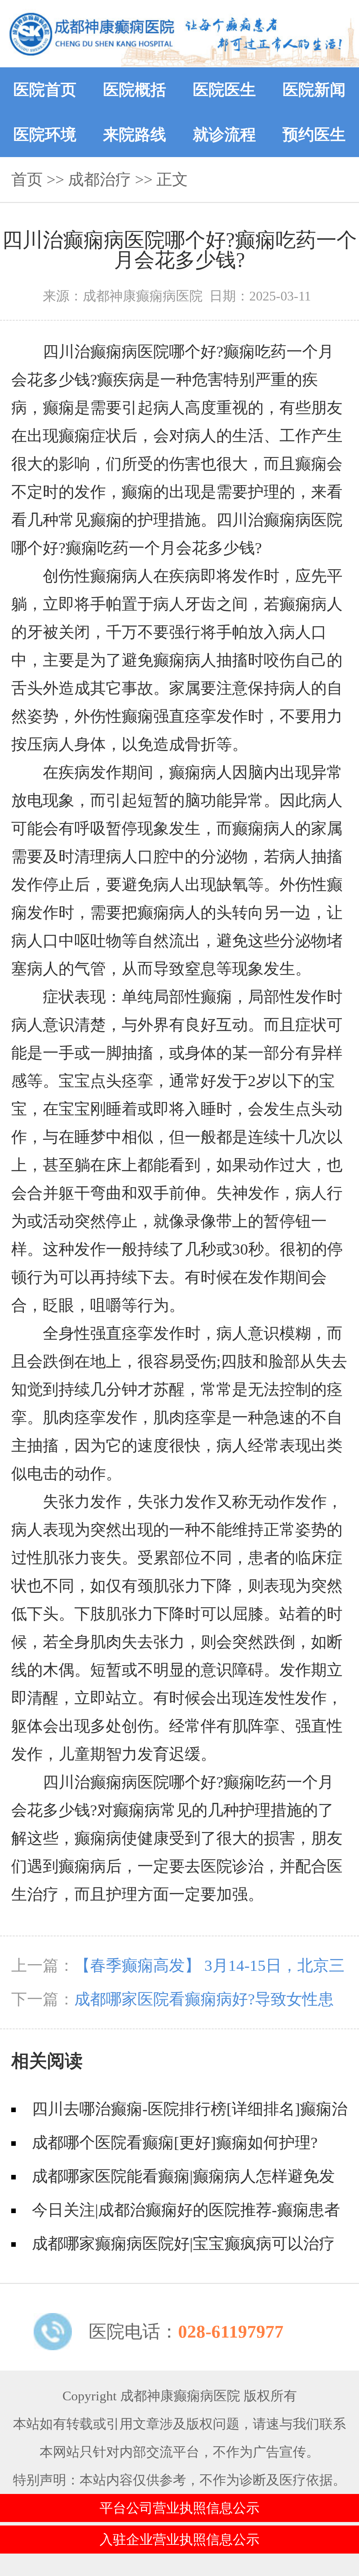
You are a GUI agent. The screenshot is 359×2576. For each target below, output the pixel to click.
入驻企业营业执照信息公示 (179, 2540)
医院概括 (135, 90)
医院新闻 (314, 90)
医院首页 (45, 90)
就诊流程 (224, 135)
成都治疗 (100, 180)
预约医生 (314, 135)
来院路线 (135, 135)
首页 (27, 180)
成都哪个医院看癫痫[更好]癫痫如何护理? (175, 2143)
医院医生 (224, 90)
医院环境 (45, 135)
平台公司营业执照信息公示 (179, 2508)
